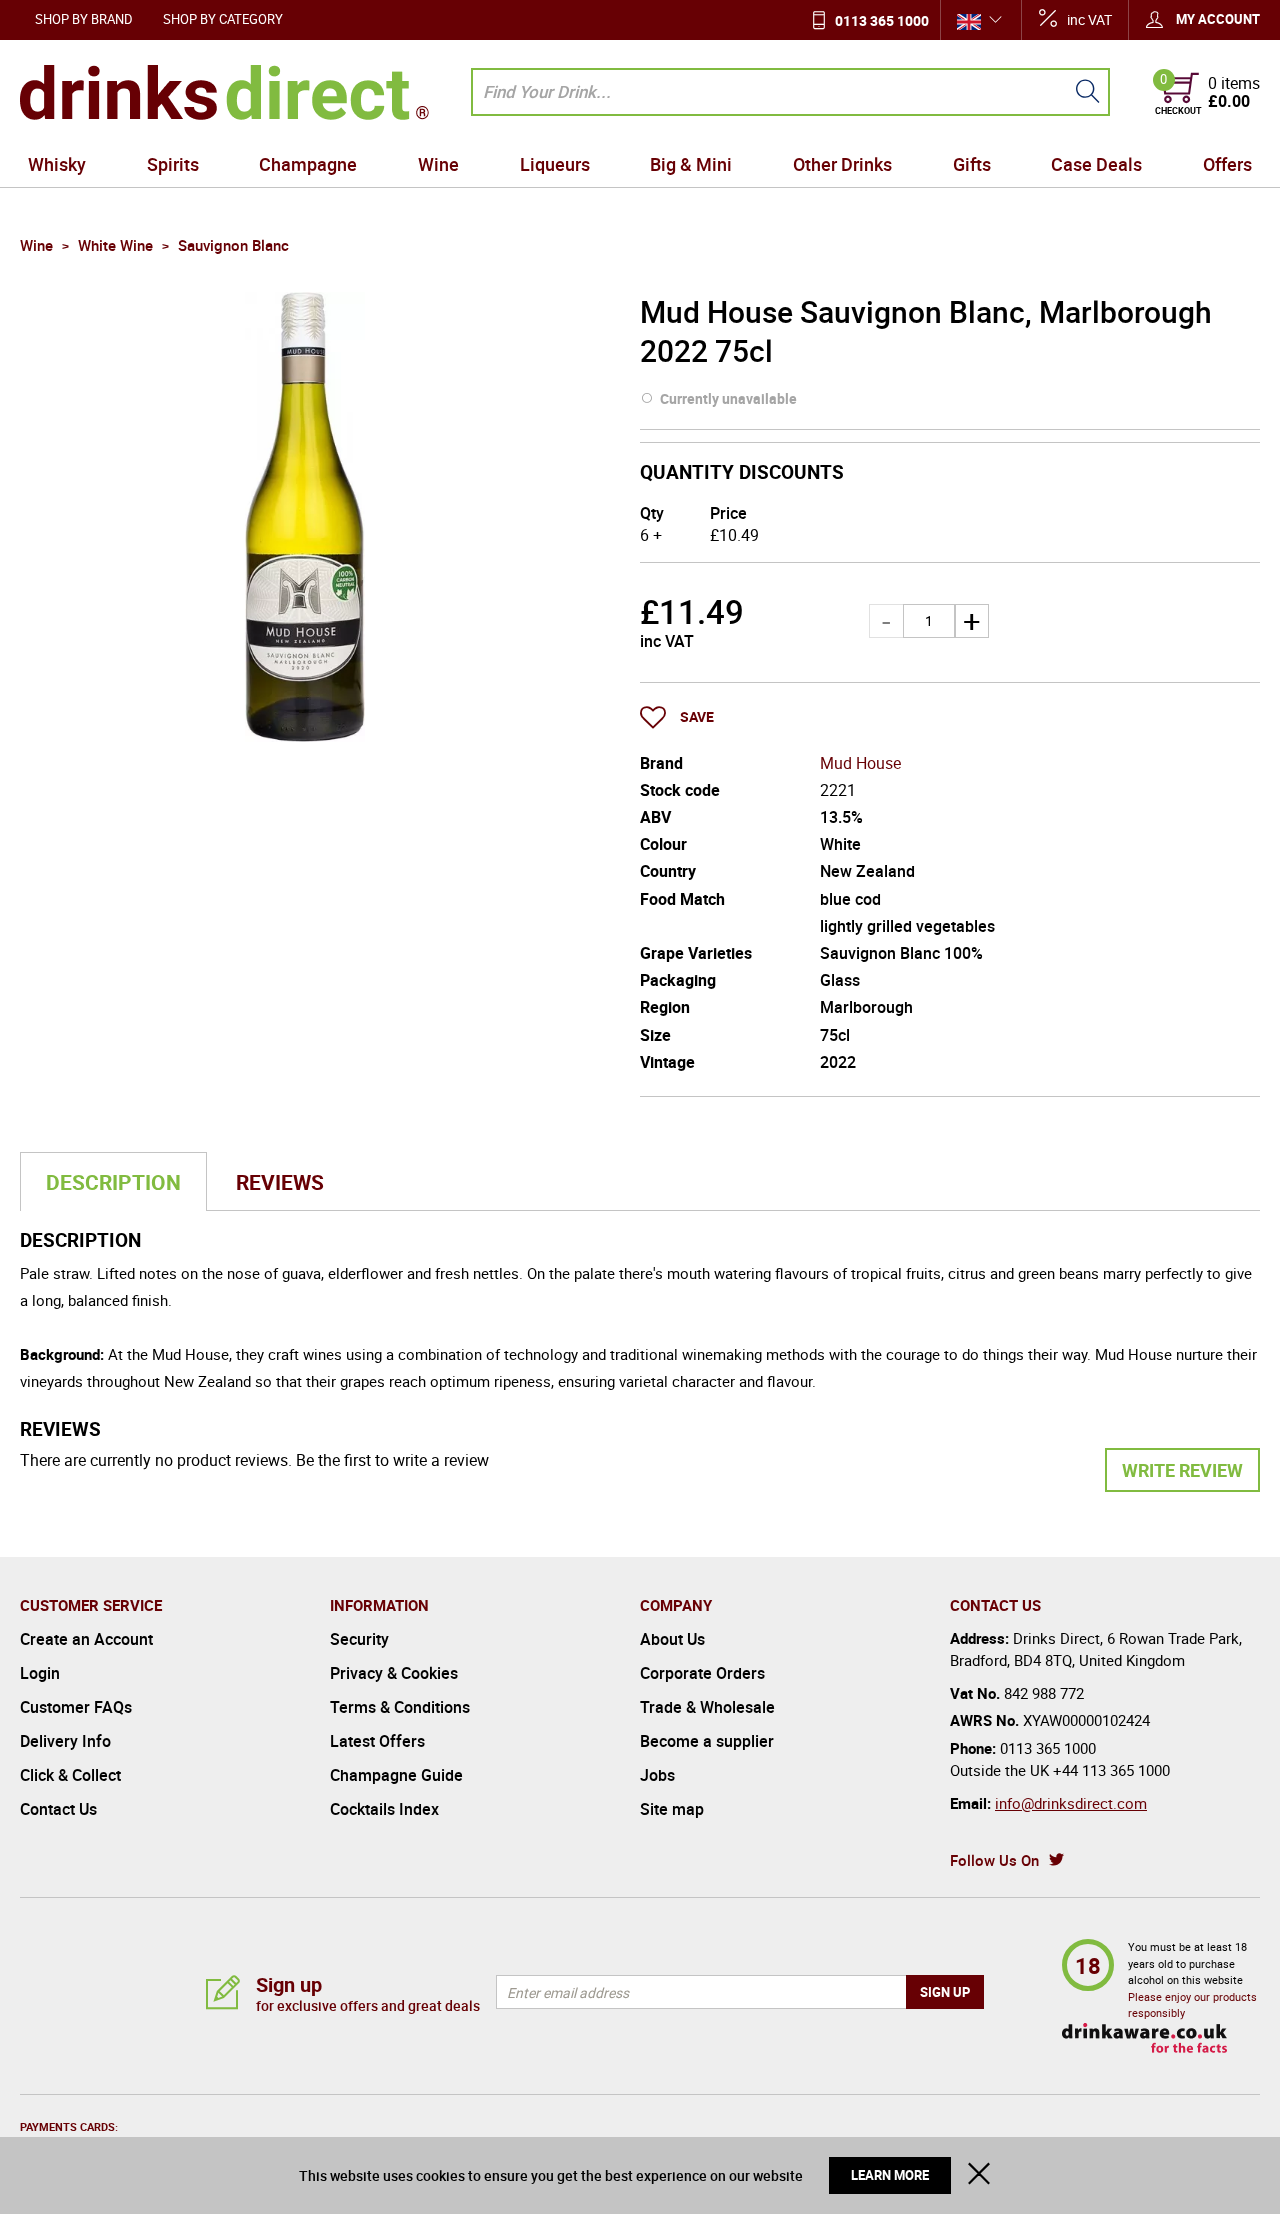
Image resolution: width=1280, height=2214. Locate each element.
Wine (438, 164)
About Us (672, 1639)
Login (40, 1673)
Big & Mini (691, 164)
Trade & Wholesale (707, 1707)
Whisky (57, 164)
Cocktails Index (384, 1809)
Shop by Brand (84, 19)
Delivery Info (65, 1741)
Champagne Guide (396, 1775)
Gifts (972, 164)
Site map (672, 1809)
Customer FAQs (76, 1707)
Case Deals (1096, 164)
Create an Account (86, 1639)
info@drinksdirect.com (1071, 1803)
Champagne (308, 164)
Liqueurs (555, 164)
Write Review (1182, 1470)
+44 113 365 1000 (1111, 1770)
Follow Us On (994, 1860)
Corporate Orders (702, 1673)
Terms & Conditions (400, 1707)
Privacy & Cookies (394, 1673)
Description (113, 1182)
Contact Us (58, 1809)
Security (359, 1639)
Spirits (173, 164)
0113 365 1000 (882, 20)
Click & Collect (70, 1775)
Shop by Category (223, 19)
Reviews (280, 1182)
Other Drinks (842, 164)
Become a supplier (707, 1741)
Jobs (657, 1775)
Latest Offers (377, 1741)
